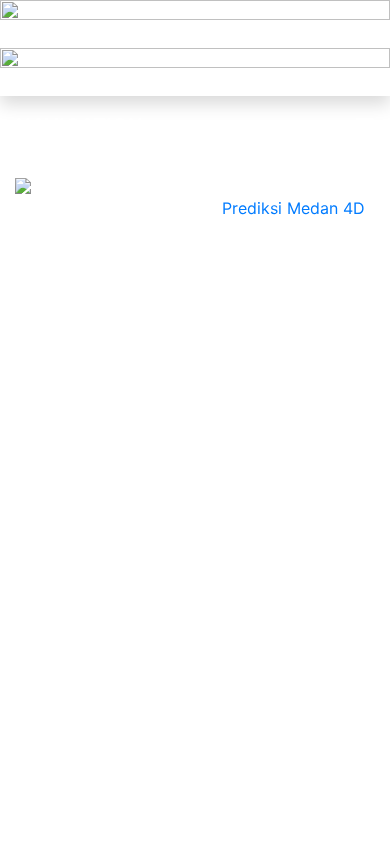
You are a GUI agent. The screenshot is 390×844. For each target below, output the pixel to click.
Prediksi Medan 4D (293, 208)
